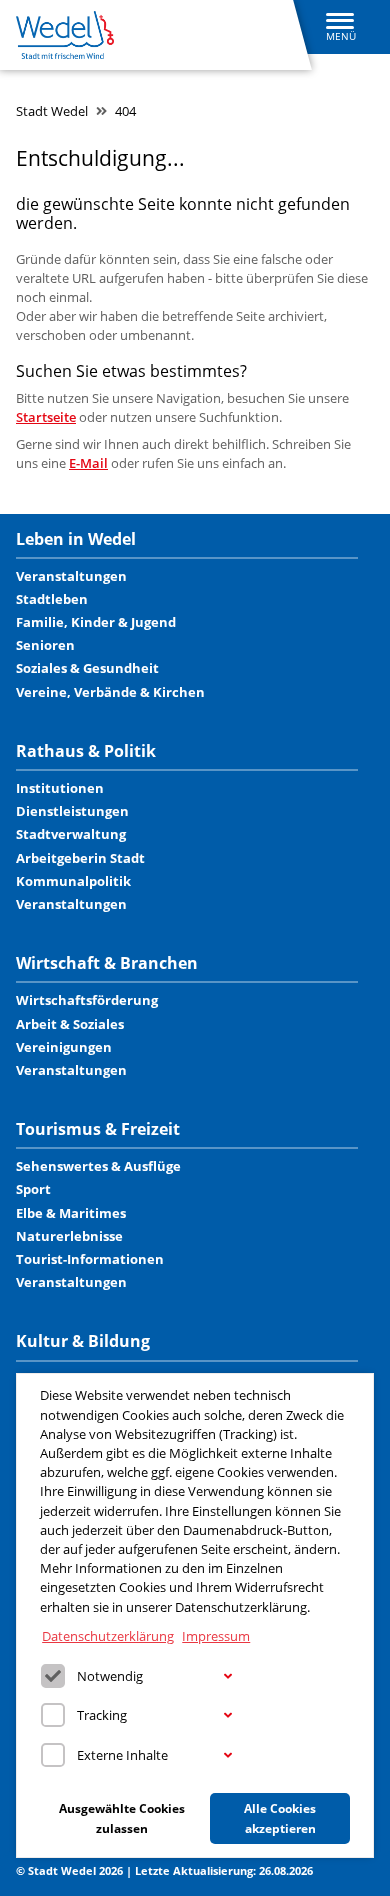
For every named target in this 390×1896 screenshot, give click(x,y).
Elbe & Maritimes (71, 1213)
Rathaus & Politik (86, 751)
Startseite (46, 417)
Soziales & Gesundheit (87, 668)
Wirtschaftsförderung (87, 1000)
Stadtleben (52, 599)
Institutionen (60, 788)
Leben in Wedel (76, 539)
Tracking (102, 1715)
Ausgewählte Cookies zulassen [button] (122, 1818)
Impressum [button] (216, 1636)
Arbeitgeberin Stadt (80, 858)
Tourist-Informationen (90, 1259)
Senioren (45, 645)
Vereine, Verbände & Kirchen (110, 692)
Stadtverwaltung (71, 834)
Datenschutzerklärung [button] (108, 1636)
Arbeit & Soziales (70, 1024)
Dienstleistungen (72, 811)
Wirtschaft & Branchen (107, 963)
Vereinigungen (64, 1047)
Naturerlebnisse (69, 1236)
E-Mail (88, 463)
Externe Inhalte (122, 1755)
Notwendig (110, 1676)
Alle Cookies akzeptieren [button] (280, 1818)
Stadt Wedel (52, 111)
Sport (33, 1189)
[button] (228, 1677)
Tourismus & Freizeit (98, 1129)
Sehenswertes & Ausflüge (98, 1166)
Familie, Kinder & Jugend (96, 622)
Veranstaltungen (71, 576)
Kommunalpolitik (73, 881)
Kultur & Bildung (83, 1341)
